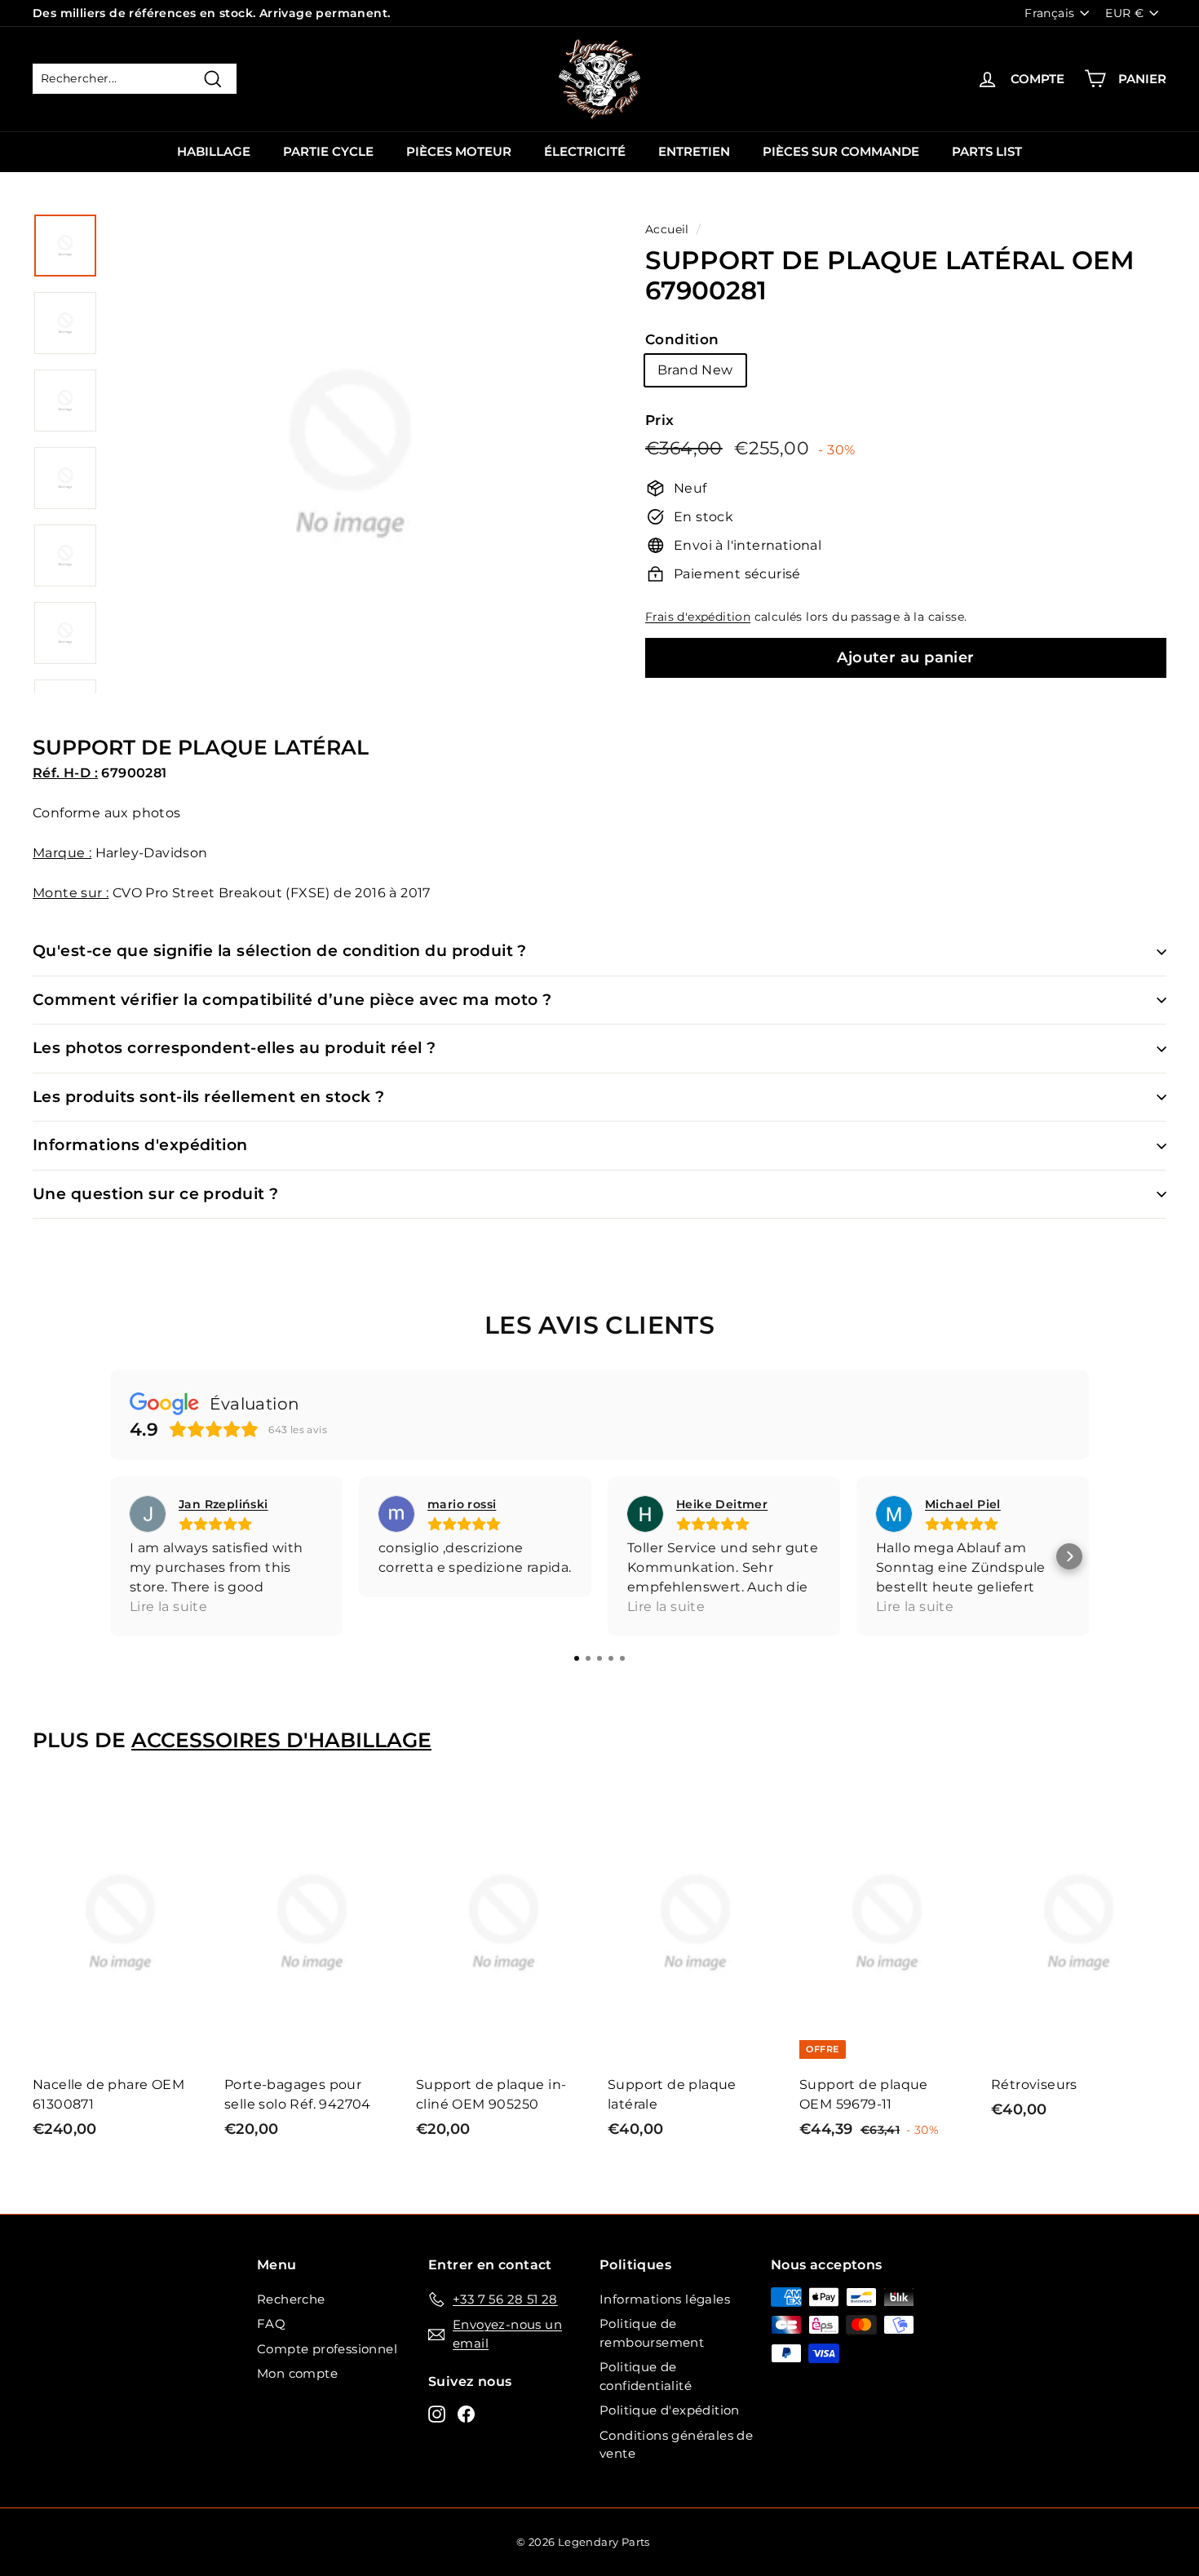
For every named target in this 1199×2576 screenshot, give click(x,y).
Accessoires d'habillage (281, 1740)
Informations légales (665, 2299)
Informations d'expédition (140, 1145)
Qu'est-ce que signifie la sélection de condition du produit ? (280, 951)
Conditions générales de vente (676, 2445)
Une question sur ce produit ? (156, 1194)
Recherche (291, 2299)
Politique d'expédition (670, 2410)
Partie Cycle (328, 151)
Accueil (667, 229)
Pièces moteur (459, 151)
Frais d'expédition (698, 617)
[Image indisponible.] (65, 246)
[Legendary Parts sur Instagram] (437, 2413)
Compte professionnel (327, 2349)
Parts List (987, 151)
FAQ (271, 2324)
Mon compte (297, 2373)
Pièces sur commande (841, 151)
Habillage (214, 151)
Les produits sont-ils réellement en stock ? (208, 1097)
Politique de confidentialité (646, 2376)
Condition (682, 339)
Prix (660, 420)
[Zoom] (350, 473)
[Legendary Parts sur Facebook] (466, 2413)
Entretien (694, 151)
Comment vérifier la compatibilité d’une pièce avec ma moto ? (292, 1000)
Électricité (585, 151)
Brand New (695, 370)
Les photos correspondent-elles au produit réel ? (234, 1048)
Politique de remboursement (652, 2333)
